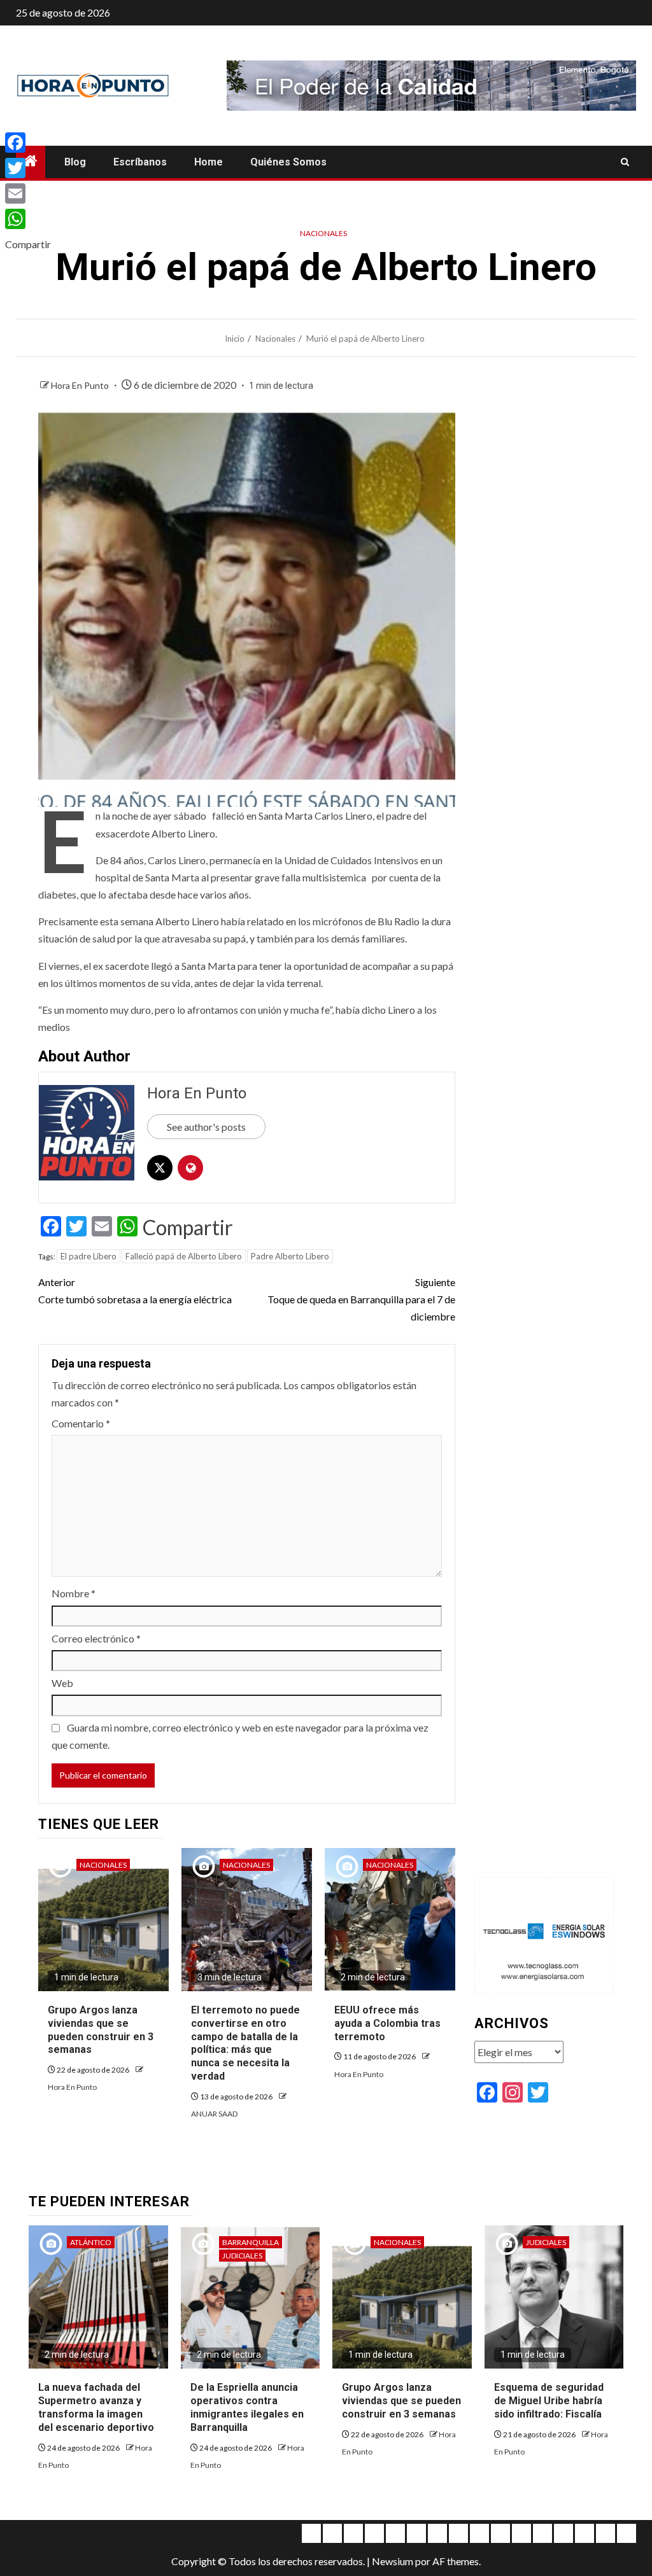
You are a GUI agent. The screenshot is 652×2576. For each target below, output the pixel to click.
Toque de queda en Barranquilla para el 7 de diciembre (361, 1299)
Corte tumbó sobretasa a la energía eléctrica (135, 1291)
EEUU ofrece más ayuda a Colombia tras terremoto (387, 2023)
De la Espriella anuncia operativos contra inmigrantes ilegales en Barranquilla (247, 2407)
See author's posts (206, 1127)
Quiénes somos (288, 162)
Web (62, 1683)
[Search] (625, 162)
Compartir (188, 1228)
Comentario (81, 1423)
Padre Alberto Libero (290, 1256)
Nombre (74, 1593)
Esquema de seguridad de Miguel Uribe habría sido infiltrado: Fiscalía (549, 2401)
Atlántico (91, 2242)
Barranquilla (251, 2242)
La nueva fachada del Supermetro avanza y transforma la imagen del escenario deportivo (96, 2407)
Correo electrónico (96, 1638)
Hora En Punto (81, 385)
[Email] (28, 193)
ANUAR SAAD (214, 2114)
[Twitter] (28, 168)
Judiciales (242, 2256)
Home (209, 162)
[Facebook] (28, 143)
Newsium (393, 2561)
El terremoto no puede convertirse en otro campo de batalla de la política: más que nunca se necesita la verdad (245, 2043)
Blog (75, 162)
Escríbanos (140, 162)
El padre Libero (89, 1256)
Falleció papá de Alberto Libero (184, 1256)
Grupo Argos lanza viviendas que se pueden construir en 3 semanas (401, 2401)
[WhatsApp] (28, 219)
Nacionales (323, 233)
